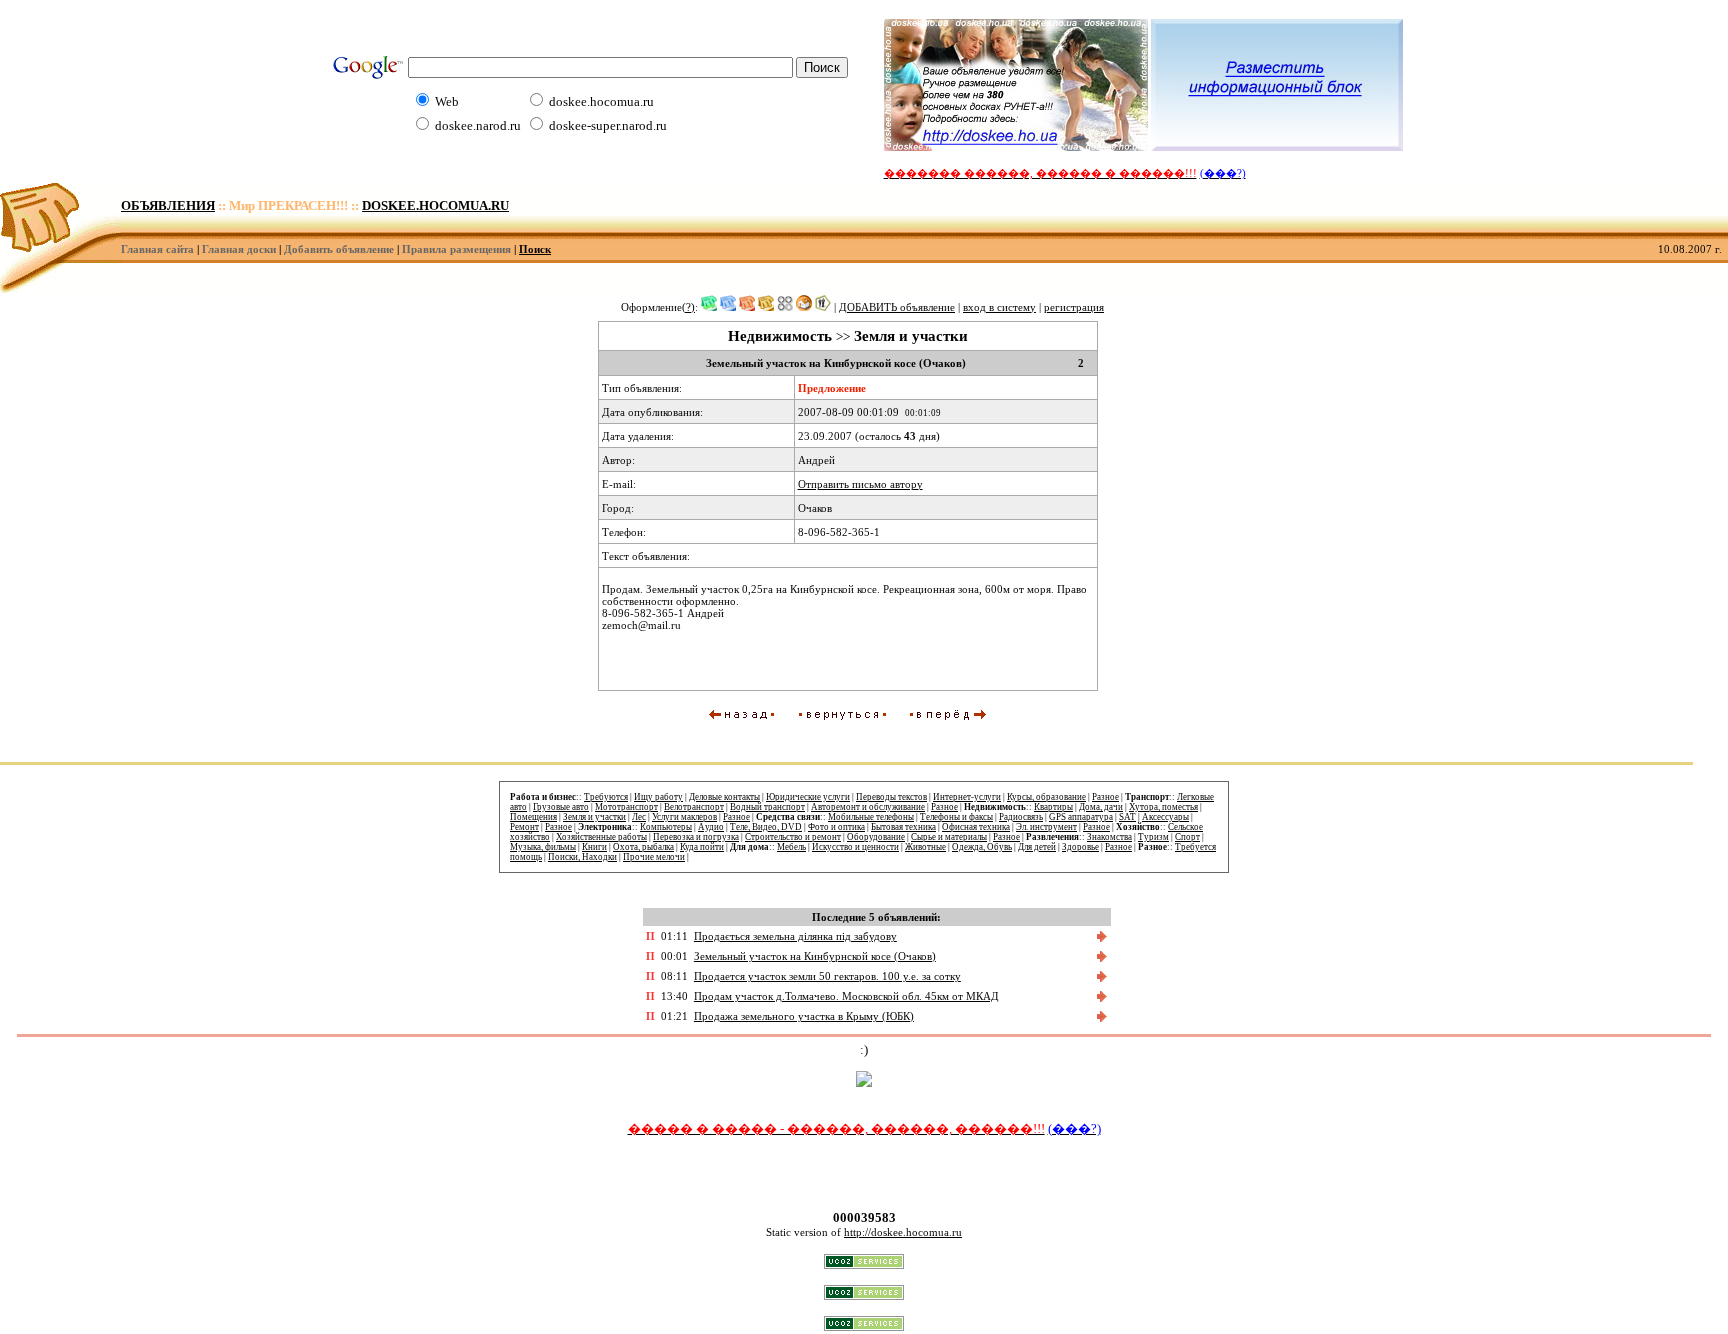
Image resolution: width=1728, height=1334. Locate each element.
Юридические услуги (808, 797)
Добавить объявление (339, 249)
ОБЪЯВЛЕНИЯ (168, 206)
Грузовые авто (561, 807)
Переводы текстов (891, 797)
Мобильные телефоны (871, 817)
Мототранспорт (626, 807)
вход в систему (999, 307)
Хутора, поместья (1163, 807)
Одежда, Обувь (982, 847)
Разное (1105, 797)
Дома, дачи (1101, 807)
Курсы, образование (1046, 797)
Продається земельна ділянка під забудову (795, 936)
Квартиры (1053, 807)
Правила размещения (456, 249)
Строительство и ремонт (793, 837)
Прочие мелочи (654, 857)
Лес (639, 817)
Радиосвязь (1021, 817)
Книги (594, 847)
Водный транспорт (767, 807)
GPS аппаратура (1081, 817)
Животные (925, 847)
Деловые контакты (724, 797)
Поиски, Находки (582, 857)
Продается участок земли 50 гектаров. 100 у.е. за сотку (827, 976)
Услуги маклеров (684, 817)
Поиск (535, 249)
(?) (688, 307)
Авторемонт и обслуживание (868, 807)
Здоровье (1080, 847)
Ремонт (524, 827)
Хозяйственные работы (601, 837)
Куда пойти (702, 847)
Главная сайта (157, 249)
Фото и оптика (836, 827)
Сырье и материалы (949, 837)
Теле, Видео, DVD (766, 827)
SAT (1127, 817)
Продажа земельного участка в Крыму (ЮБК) (804, 1016)
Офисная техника (976, 827)
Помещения (533, 817)
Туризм (1153, 837)
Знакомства (1109, 837)
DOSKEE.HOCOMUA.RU (435, 206)
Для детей (1037, 847)
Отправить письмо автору (860, 484)
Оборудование (876, 837)
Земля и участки (594, 817)
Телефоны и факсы (956, 817)
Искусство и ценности (855, 847)
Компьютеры (666, 827)
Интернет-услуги (967, 797)
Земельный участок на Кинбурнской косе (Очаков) (815, 956)
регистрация (1074, 307)
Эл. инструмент (1046, 827)
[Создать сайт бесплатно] (864, 1264)
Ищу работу (658, 797)
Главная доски (239, 249)
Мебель (791, 847)
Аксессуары (1165, 817)
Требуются (606, 797)
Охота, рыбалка (643, 847)
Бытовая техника (903, 827)
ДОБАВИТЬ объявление (897, 307)
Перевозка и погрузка (696, 837)
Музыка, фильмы (543, 847)
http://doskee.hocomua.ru (903, 1232)
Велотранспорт (694, 807)
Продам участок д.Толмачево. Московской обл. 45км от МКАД (846, 996)
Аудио (711, 827)
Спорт (1187, 837)
